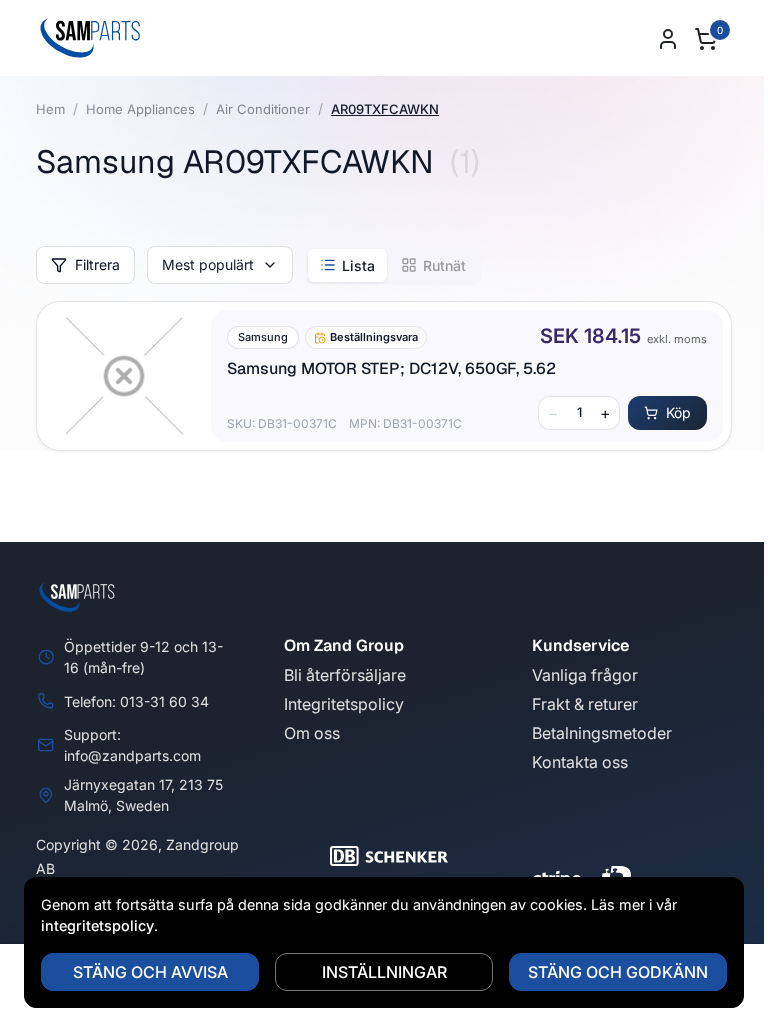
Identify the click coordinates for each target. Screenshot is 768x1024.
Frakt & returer (585, 704)
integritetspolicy (97, 925)
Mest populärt (208, 264)
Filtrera (97, 264)
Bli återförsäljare (345, 675)
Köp (678, 412)
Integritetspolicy (344, 704)
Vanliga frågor (585, 675)
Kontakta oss (580, 762)
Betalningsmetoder (602, 733)
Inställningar (384, 972)
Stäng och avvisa (150, 972)
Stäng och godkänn (618, 972)
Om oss (312, 733)
